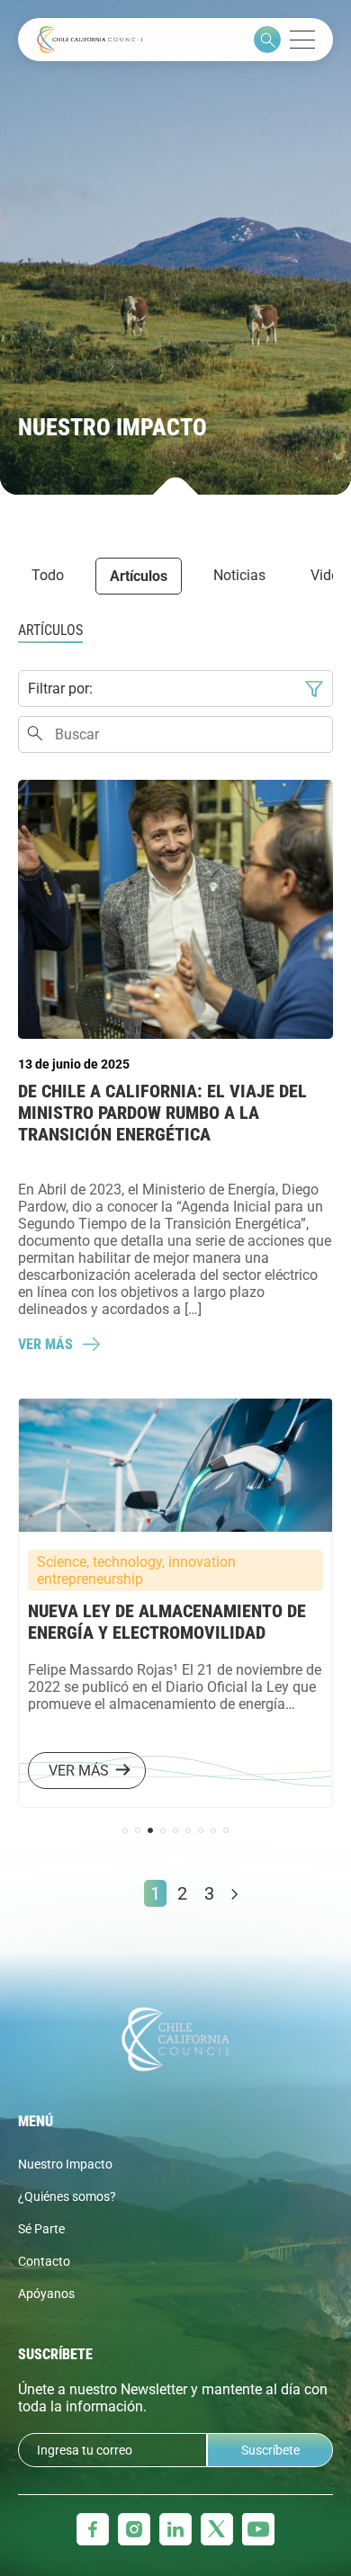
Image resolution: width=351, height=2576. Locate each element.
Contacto (44, 2261)
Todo (48, 575)
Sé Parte (41, 2229)
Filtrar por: (60, 689)
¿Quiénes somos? (67, 2196)
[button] (125, 1830)
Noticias (239, 575)
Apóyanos (46, 2294)
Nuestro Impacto (65, 2164)
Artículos (139, 576)
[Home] (90, 40)
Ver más (45, 1344)
